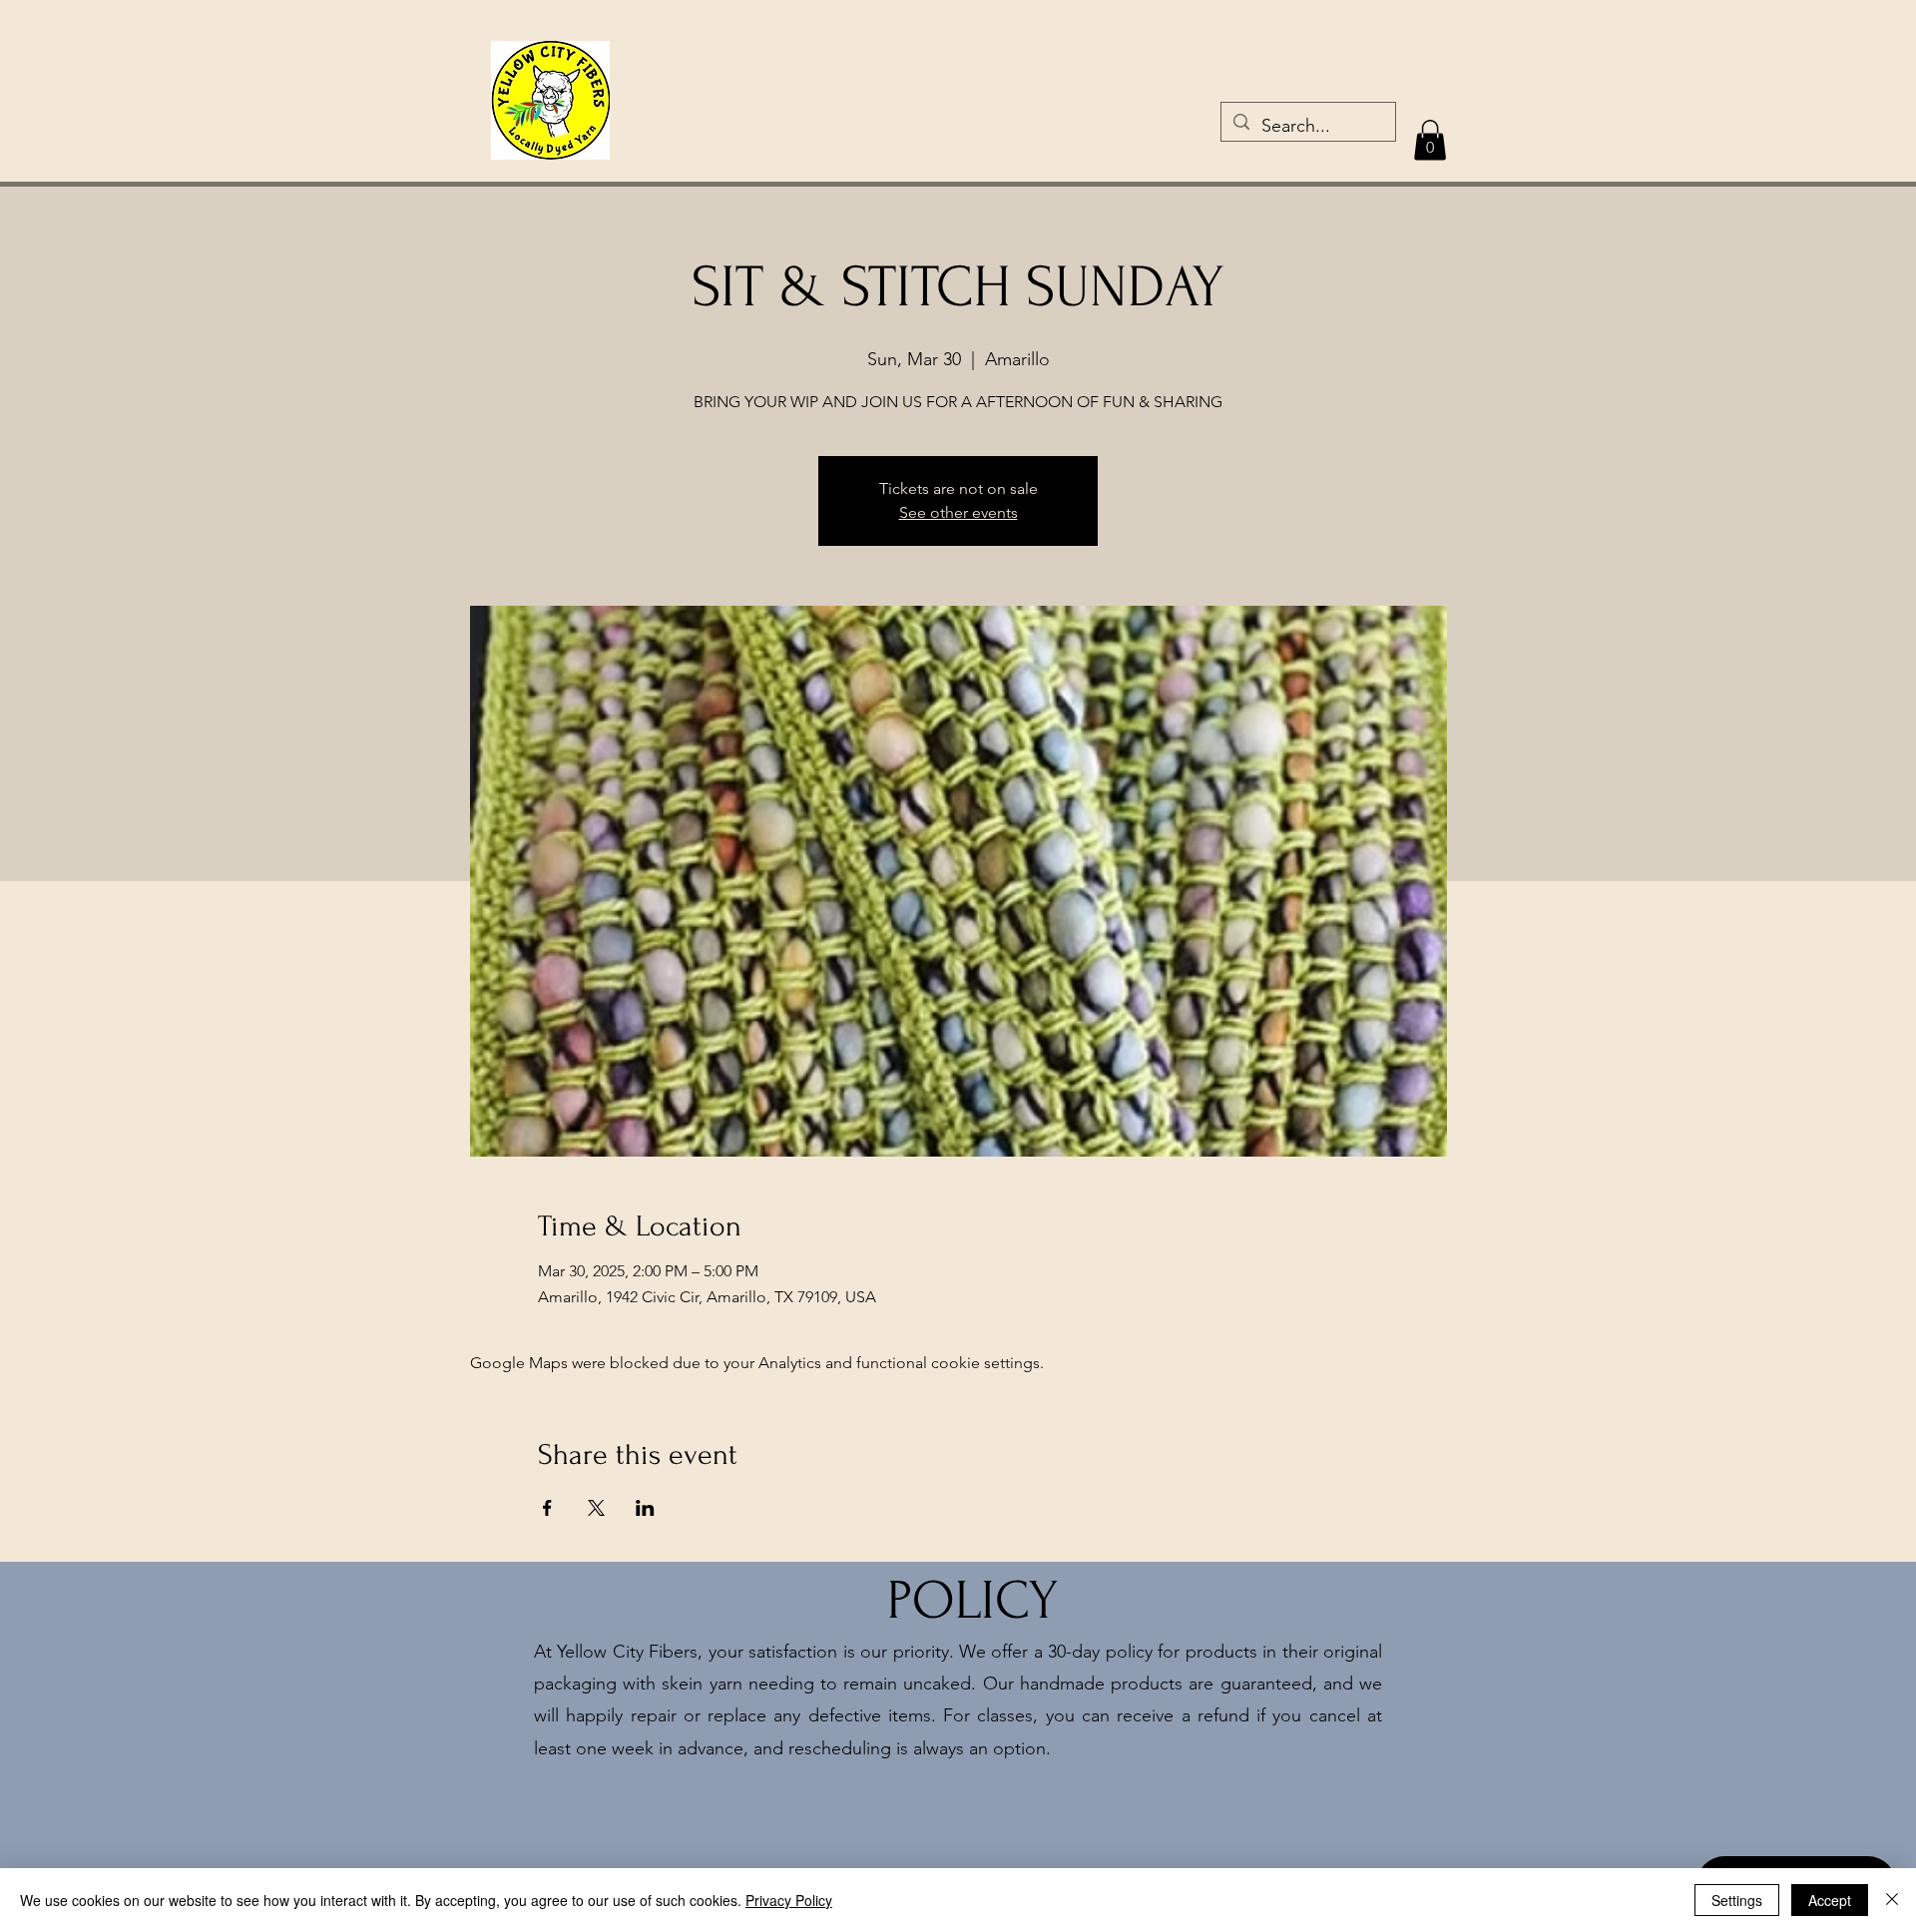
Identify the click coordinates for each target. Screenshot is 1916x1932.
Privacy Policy (789, 1900)
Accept (1830, 1900)
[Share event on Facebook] (547, 1508)
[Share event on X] (596, 1508)
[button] (1430, 140)
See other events (958, 512)
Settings (1737, 1900)
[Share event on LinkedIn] (645, 1508)
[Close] (1892, 1900)
